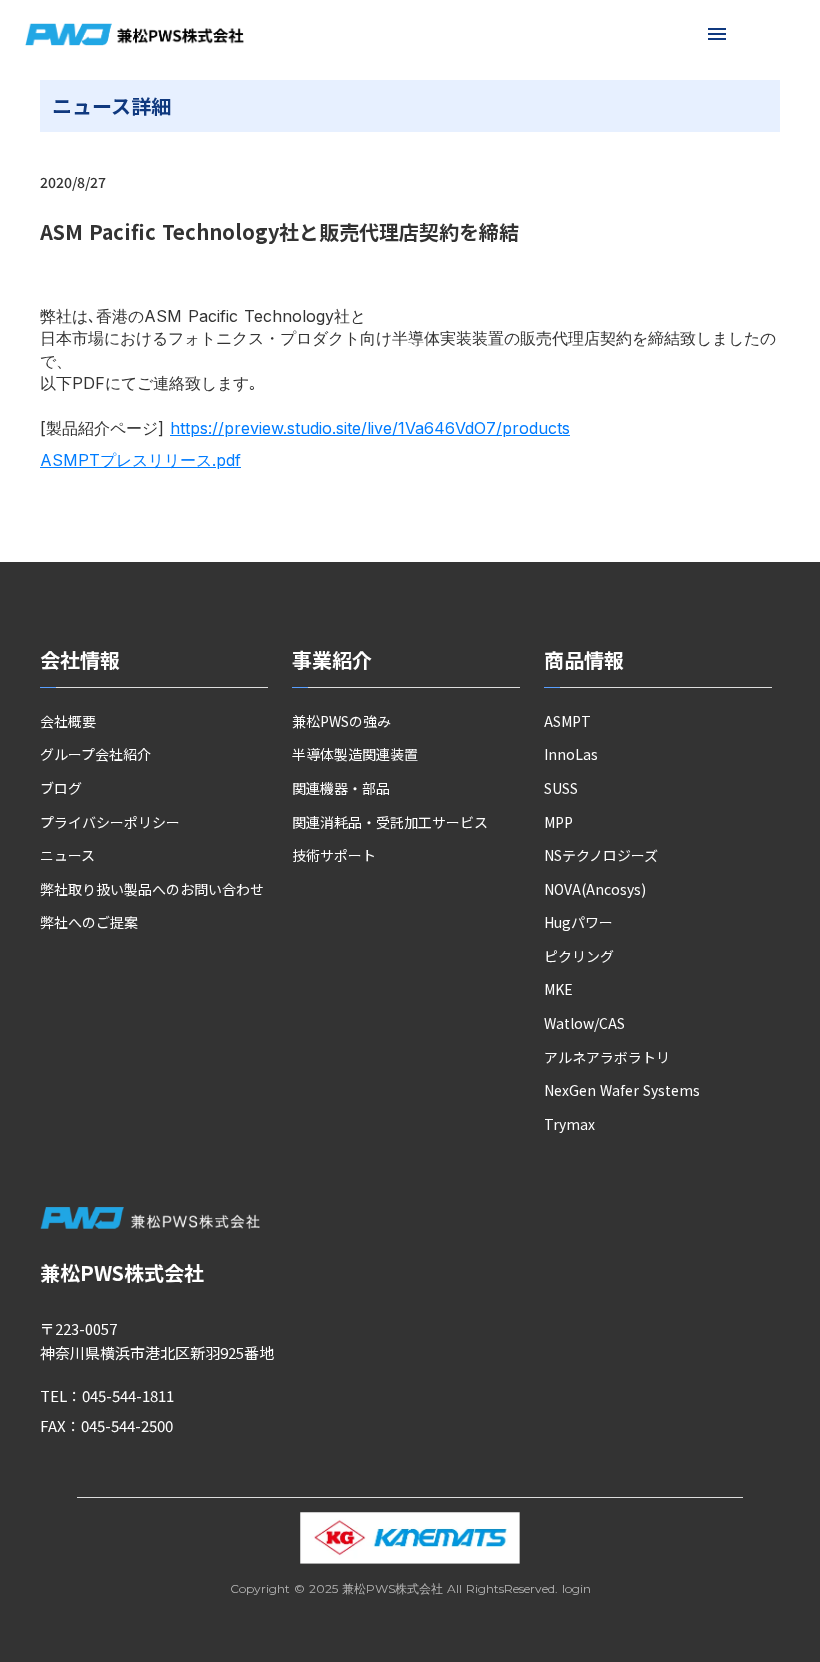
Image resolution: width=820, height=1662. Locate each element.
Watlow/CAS (584, 1023)
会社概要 (68, 721)
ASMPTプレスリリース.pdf (140, 460)
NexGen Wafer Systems (622, 1090)
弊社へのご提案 (89, 922)
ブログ (61, 788)
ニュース (67, 855)
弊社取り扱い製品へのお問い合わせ (152, 889)
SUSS (561, 788)
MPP (558, 822)
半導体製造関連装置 (355, 754)
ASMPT (567, 721)
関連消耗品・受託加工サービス (390, 822)
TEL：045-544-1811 (107, 1395)
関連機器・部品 (341, 788)
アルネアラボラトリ (607, 1057)
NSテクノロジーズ (601, 855)
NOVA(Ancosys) (595, 889)
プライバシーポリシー (110, 822)
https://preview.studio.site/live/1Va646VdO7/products (370, 428)
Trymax (569, 1124)
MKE (558, 989)
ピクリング (579, 956)
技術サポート (334, 855)
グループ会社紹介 (95, 754)
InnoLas (571, 754)
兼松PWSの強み (341, 721)
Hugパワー (578, 922)
